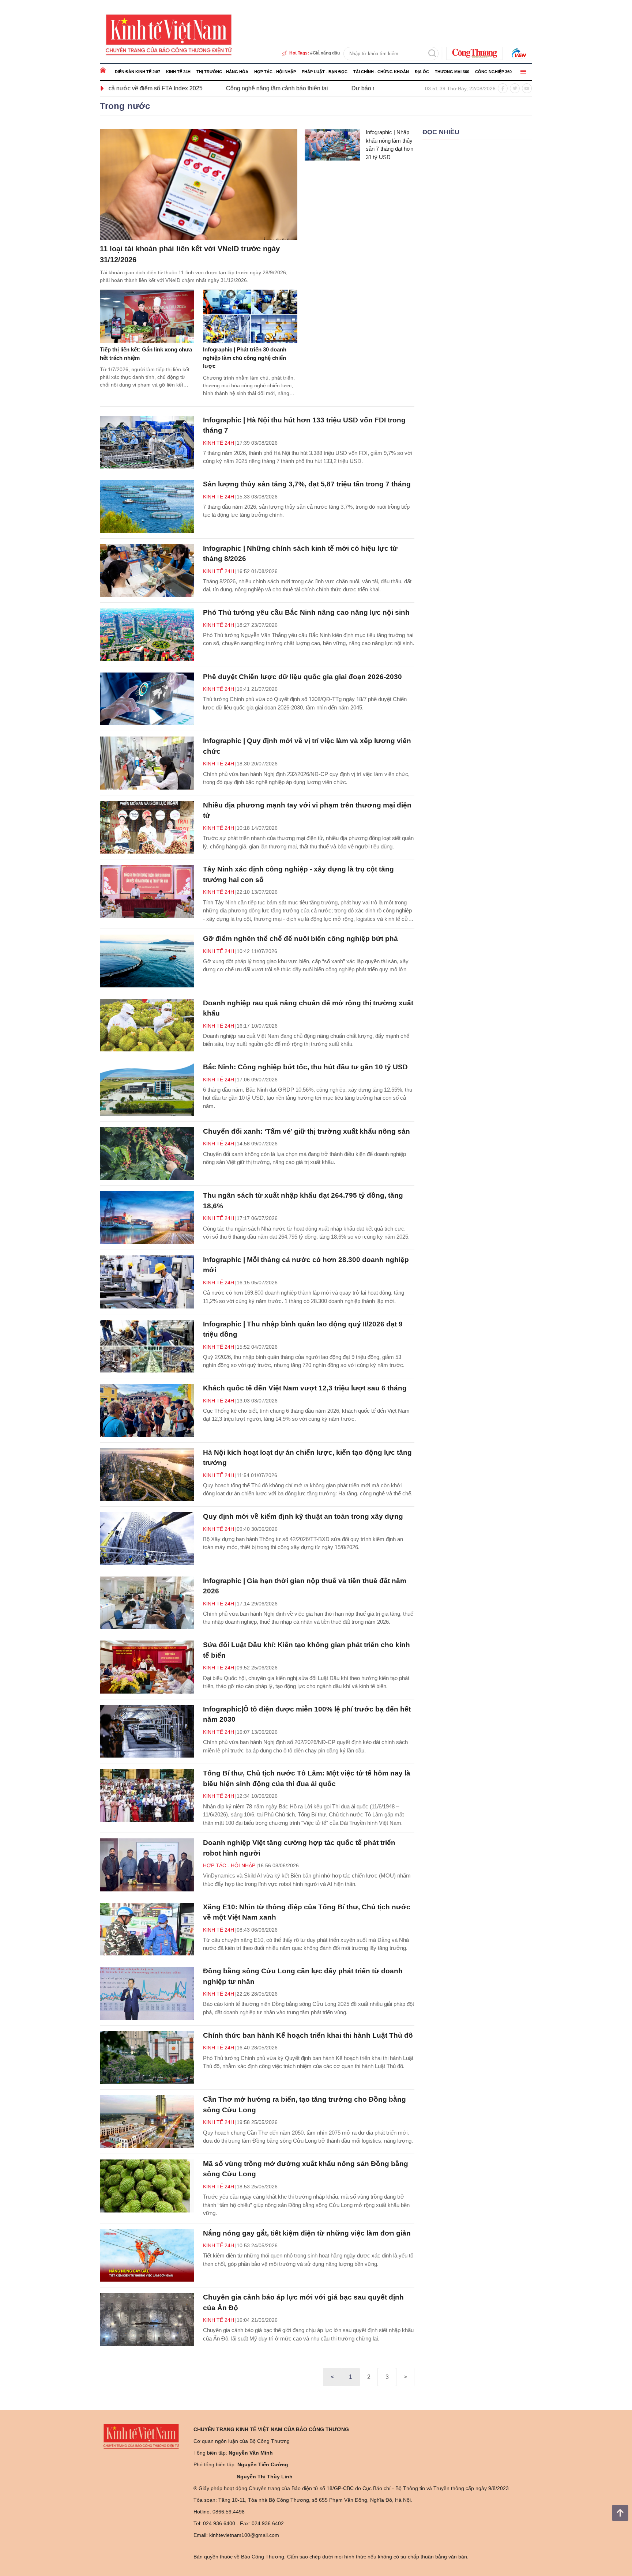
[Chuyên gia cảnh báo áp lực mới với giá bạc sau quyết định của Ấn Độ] (147, 2319)
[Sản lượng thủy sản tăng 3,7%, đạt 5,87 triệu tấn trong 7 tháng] (147, 506)
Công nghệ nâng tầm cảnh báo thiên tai (167, 88)
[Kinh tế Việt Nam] (169, 34)
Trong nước (125, 106)
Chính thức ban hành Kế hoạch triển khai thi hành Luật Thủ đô (308, 2035)
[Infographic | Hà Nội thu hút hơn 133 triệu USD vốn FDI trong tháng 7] (147, 442)
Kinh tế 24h (178, 72)
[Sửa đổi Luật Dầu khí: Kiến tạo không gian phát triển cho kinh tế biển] (147, 1667)
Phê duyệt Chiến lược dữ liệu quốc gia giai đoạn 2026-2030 (302, 677)
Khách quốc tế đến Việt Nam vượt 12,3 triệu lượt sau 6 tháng (305, 1388)
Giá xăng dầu (326, 53)
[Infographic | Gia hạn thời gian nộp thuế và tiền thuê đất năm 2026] (147, 1603)
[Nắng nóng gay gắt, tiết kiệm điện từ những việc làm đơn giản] (147, 2255)
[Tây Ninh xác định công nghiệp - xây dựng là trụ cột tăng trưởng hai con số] (147, 891)
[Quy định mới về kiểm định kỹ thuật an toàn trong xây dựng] (147, 1539)
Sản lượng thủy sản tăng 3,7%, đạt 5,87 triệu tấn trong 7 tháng (307, 484)
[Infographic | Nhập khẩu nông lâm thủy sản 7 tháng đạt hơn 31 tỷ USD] (332, 145)
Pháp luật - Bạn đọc (325, 72)
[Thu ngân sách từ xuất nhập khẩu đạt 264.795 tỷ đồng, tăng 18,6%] (147, 1218)
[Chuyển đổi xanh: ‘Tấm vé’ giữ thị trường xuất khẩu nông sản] (147, 1154)
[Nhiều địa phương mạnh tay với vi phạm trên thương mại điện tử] (147, 827)
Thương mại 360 (452, 72)
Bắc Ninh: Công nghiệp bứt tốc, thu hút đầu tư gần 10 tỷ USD (305, 1067)
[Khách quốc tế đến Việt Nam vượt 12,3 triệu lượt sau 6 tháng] (147, 1410)
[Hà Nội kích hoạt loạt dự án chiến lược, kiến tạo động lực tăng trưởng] (147, 1475)
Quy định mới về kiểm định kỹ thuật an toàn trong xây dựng (303, 1516)
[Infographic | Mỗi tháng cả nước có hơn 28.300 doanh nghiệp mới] (147, 1282)
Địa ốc (422, 72)
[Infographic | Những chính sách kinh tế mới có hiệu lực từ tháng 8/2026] (147, 571)
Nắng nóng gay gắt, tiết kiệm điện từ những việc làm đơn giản (307, 2233)
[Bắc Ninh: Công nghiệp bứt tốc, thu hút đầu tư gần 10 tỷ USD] (147, 1089)
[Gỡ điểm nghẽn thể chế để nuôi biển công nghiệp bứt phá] (147, 961)
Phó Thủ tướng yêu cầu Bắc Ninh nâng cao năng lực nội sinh (306, 612)
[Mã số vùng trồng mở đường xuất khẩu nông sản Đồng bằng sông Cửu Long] (147, 2186)
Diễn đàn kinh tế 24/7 (138, 72)
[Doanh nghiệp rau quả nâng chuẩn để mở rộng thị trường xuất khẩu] (147, 1025)
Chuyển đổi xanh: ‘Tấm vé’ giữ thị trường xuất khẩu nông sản (306, 1131)
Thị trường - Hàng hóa (222, 72)
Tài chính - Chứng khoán (381, 72)
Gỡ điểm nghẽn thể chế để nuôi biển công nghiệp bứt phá (300, 939)
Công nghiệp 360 (493, 72)
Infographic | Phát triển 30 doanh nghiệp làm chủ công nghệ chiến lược (245, 358)
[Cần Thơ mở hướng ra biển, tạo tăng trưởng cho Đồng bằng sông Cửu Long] (147, 2122)
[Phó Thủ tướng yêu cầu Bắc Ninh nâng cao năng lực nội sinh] (147, 635)
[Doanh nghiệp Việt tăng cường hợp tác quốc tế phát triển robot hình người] (147, 1865)
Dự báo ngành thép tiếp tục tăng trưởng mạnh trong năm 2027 (322, 88)
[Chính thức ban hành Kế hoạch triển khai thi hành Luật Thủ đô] (147, 2058)
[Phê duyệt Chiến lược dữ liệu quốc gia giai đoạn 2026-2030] (147, 699)
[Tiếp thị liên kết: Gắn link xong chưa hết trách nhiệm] (147, 316)
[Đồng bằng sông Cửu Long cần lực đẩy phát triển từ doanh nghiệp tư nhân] (147, 1993)
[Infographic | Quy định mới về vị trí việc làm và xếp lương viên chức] (147, 763)
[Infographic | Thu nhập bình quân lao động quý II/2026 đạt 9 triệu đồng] (147, 1346)
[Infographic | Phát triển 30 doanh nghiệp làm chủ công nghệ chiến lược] (250, 316)
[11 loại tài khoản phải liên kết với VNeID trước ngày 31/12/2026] (199, 185)
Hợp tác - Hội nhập (275, 72)
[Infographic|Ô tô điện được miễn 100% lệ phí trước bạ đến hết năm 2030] (147, 1731)
